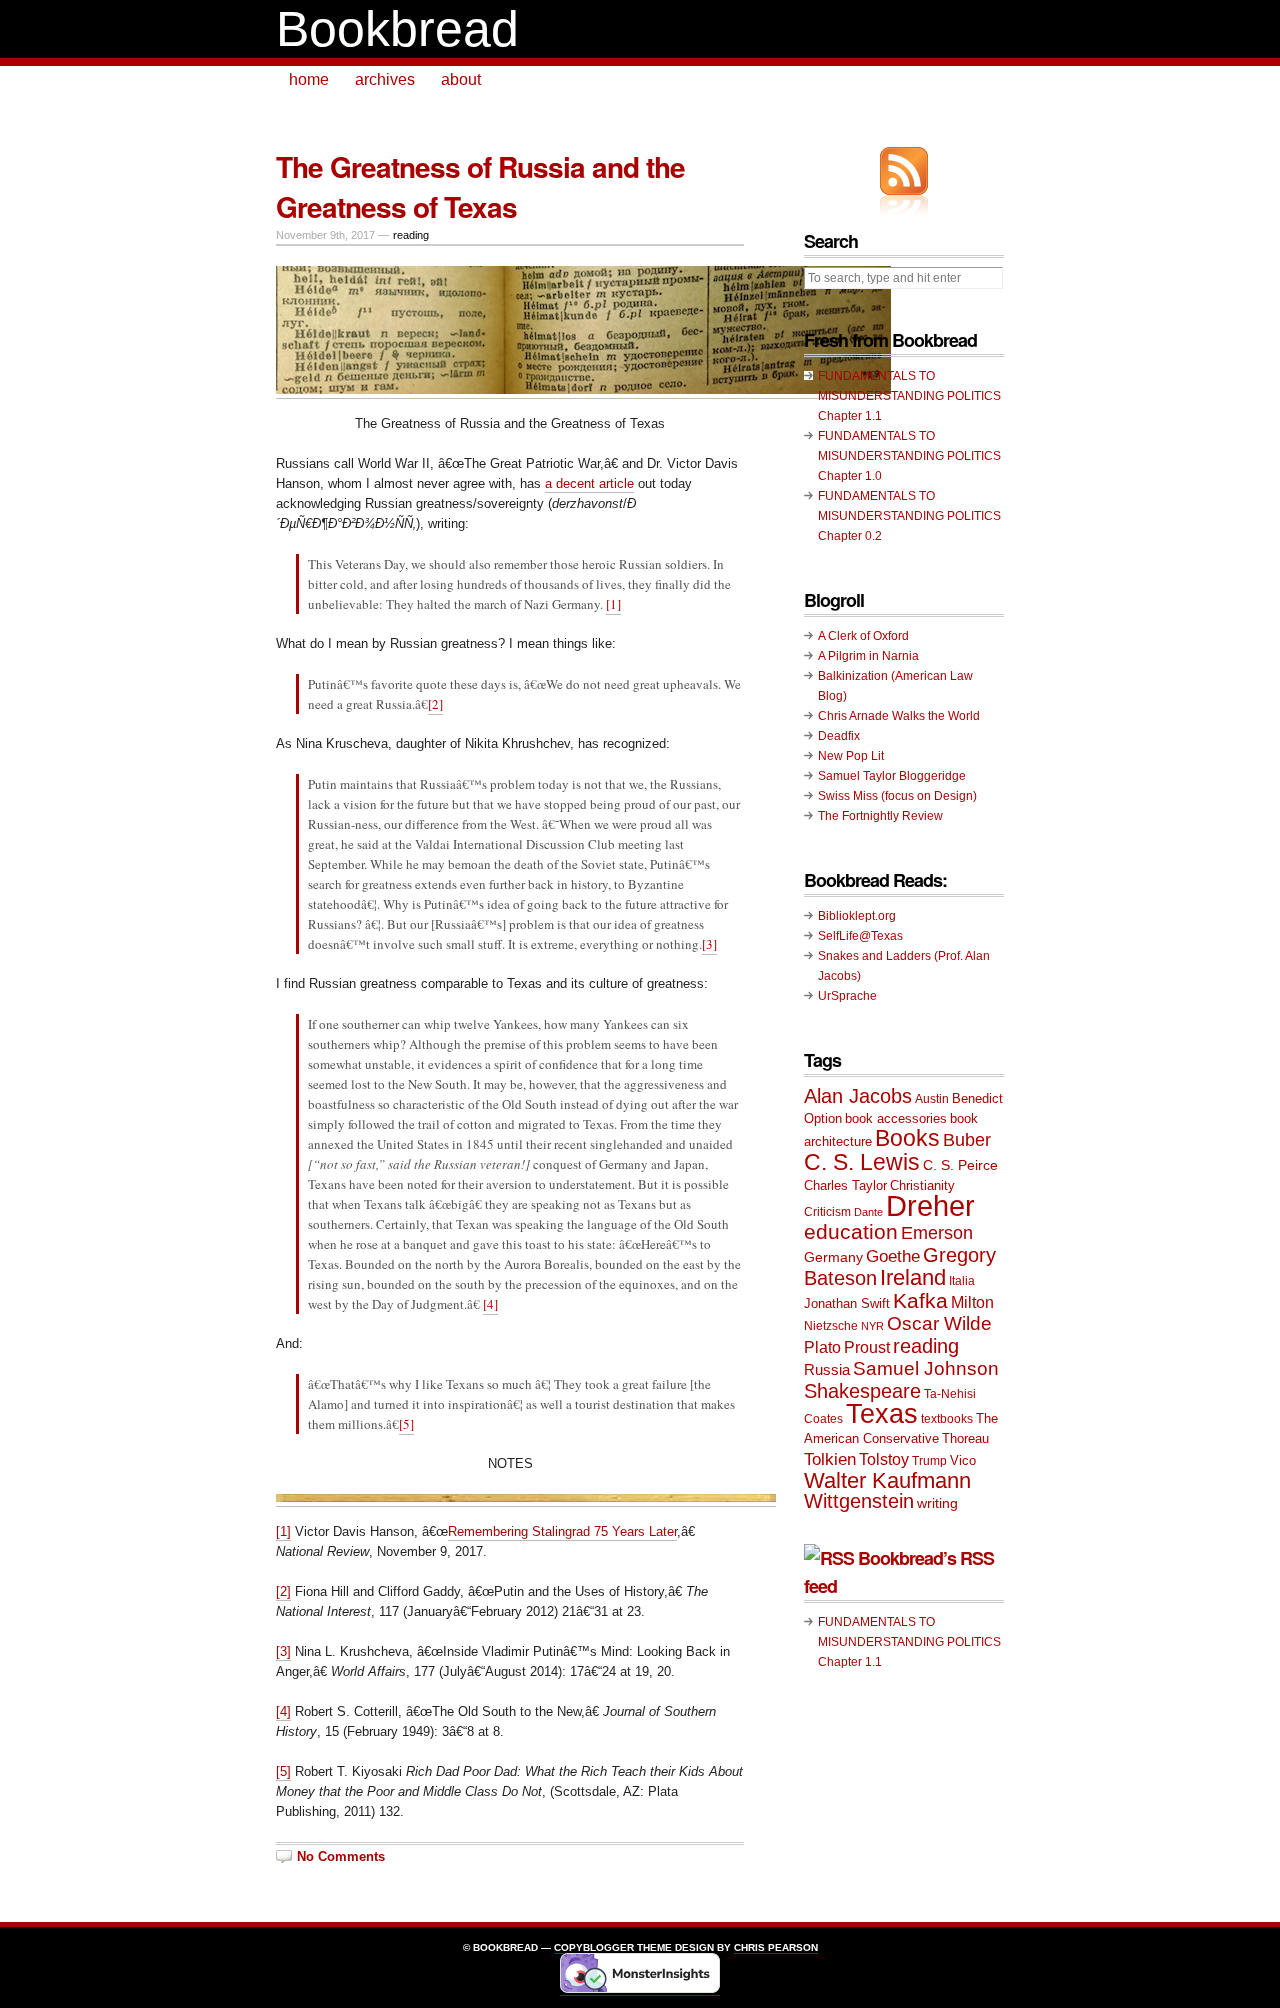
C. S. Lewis (862, 1162)
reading (411, 235)
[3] (709, 944)
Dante (868, 1212)
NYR (872, 1326)
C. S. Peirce (960, 1165)
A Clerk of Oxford (863, 636)
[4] (490, 1304)
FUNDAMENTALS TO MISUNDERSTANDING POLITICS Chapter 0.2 (909, 516)
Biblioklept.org (857, 916)
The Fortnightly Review (880, 816)
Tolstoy (884, 1459)
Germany (833, 1257)
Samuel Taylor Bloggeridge (892, 776)
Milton (972, 1302)
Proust (867, 1347)
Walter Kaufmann (887, 1480)
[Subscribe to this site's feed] (904, 171)
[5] (406, 1424)
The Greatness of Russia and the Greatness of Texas (480, 186)
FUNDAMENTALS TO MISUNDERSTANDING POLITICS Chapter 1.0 (909, 456)
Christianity (922, 1185)
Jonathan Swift (847, 1303)
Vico (963, 1460)
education (851, 1231)
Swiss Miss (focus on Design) (897, 796)
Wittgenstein (859, 1501)
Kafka (920, 1300)
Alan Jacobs (858, 1096)
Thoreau (965, 1438)
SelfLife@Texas (860, 936)
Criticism (827, 1212)
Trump (929, 1461)
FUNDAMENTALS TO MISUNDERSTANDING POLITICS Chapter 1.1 (909, 396)
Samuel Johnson (926, 1368)
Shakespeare (862, 1391)
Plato (822, 1347)
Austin (932, 1099)
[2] (435, 704)
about (461, 79)
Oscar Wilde (939, 1323)
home (309, 79)
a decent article (589, 483)
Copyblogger (594, 1947)
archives (385, 79)
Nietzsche (831, 1326)
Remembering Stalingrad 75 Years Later (562, 1531)
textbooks (947, 1419)
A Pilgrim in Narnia (868, 656)
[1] (613, 604)
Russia (827, 1369)
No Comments (341, 1856)
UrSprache (847, 996)
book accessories (896, 1118)
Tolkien (830, 1459)
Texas (882, 1414)
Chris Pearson (776, 1947)
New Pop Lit (851, 756)
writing (937, 1503)
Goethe (893, 1256)
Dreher (930, 1205)
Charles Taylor (845, 1185)
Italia (962, 1281)
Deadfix (839, 736)
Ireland (913, 1277)
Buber (967, 1140)
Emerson (937, 1232)
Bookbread (397, 29)
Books (907, 1138)
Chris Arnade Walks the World (899, 716)
